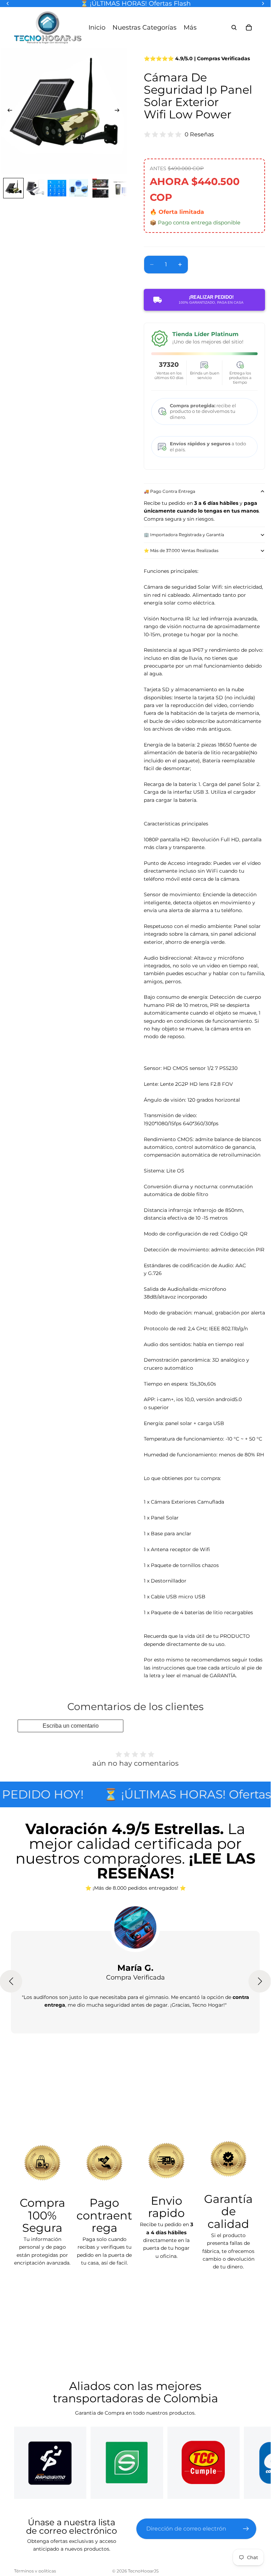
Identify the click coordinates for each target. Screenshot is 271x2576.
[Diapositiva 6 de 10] (122, 188)
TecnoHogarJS (143, 2571)
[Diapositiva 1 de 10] (13, 188)
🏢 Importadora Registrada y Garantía (184, 535)
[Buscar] (234, 27)
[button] (260, 1981)
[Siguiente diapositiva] (119, 111)
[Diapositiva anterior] (8, 111)
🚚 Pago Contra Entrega (170, 491)
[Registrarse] (246, 2529)
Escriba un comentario (71, 1726)
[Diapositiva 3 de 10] (57, 188)
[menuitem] (190, 27)
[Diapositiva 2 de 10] (35, 188)
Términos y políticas (35, 2571)
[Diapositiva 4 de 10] (79, 188)
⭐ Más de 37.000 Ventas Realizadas (181, 550)
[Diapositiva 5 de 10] (100, 188)
